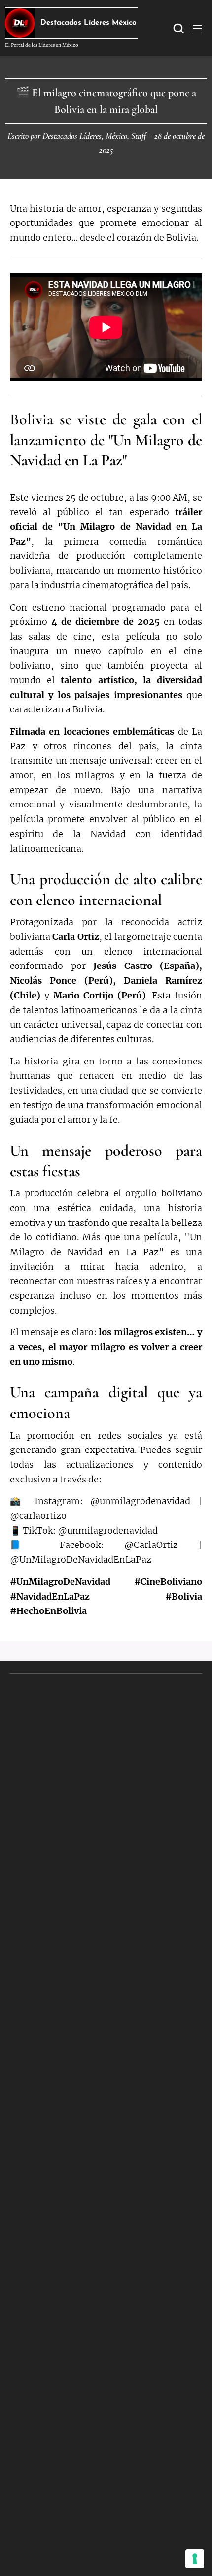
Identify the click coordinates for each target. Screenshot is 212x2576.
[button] (177, 28)
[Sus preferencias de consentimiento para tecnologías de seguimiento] (195, 2559)
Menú (197, 28)
